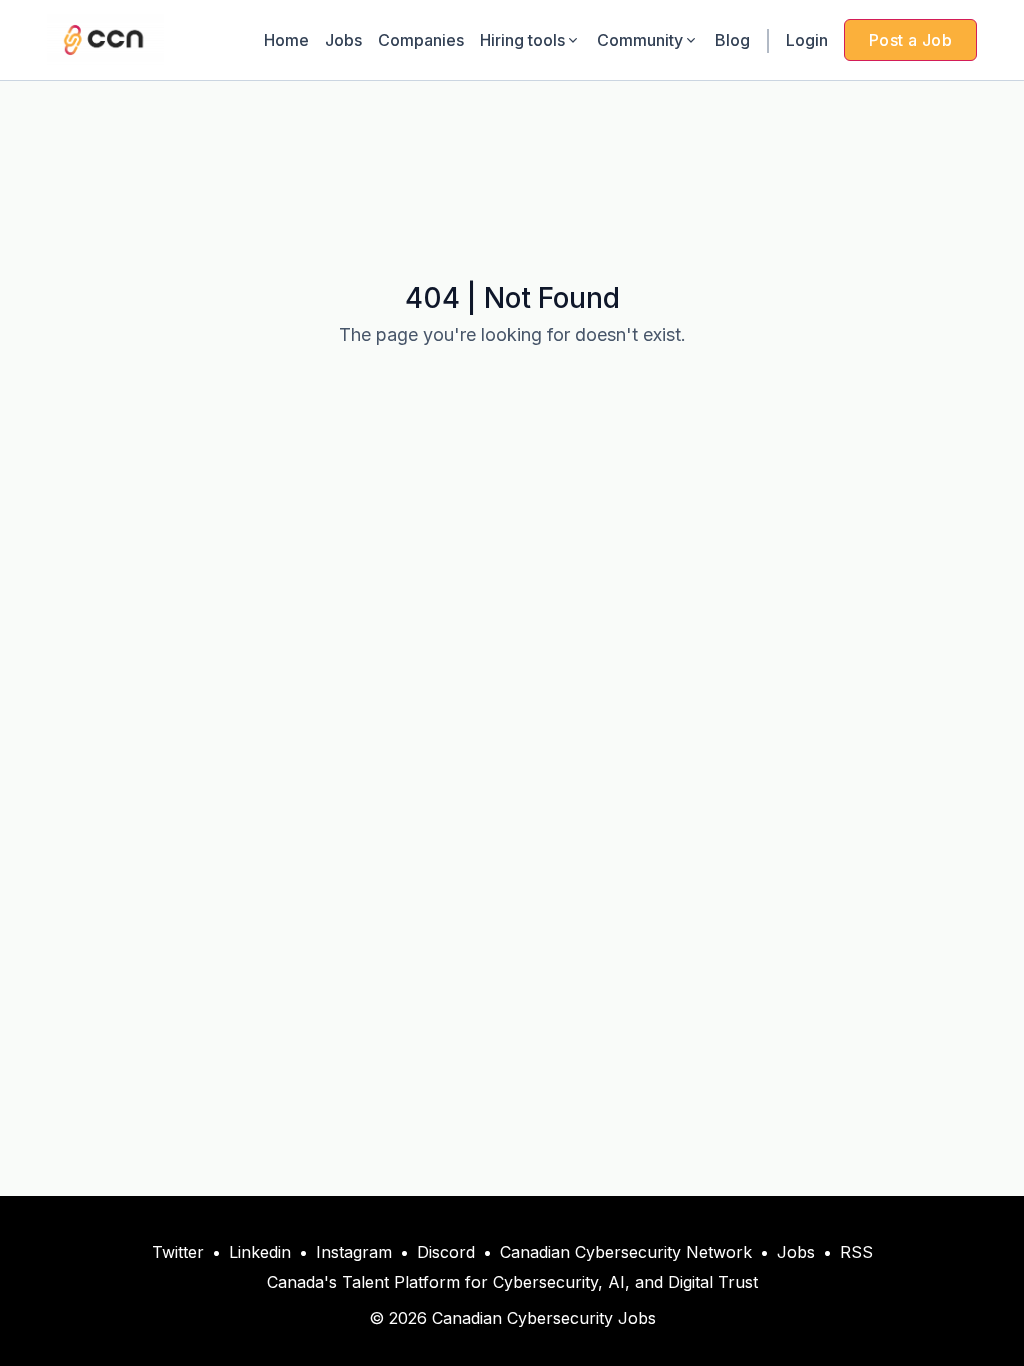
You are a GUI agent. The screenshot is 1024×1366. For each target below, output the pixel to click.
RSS (856, 1252)
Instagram (354, 1252)
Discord (446, 1252)
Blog (732, 40)
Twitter (178, 1252)
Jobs (343, 40)
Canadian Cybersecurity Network (626, 1252)
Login (807, 40)
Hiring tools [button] (522, 40)
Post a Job (910, 40)
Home (286, 40)
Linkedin (260, 1252)
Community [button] (640, 40)
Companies (421, 40)
